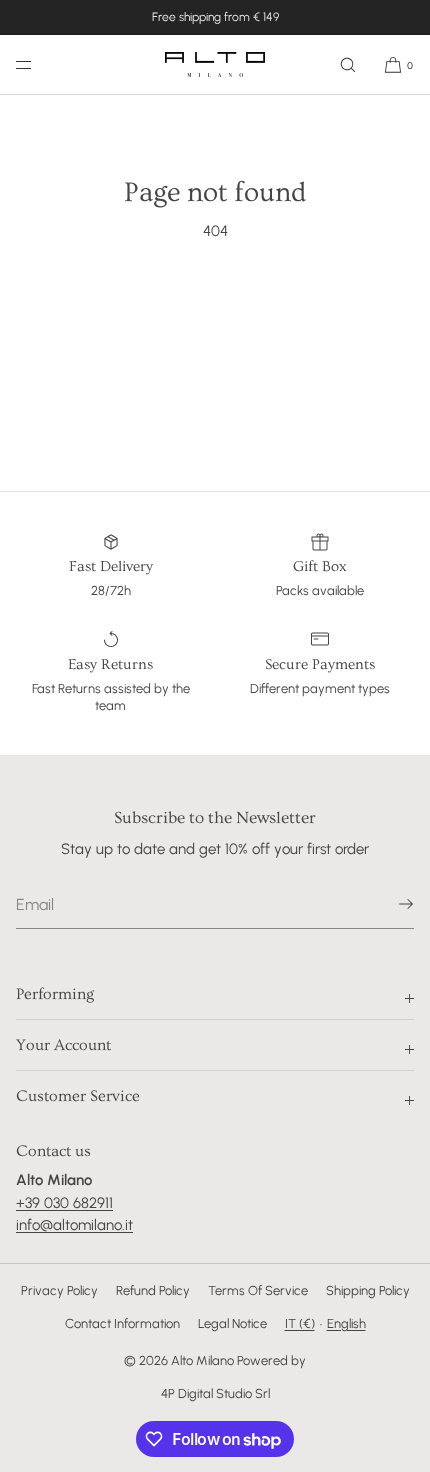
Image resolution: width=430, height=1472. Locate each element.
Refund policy (153, 1290)
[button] (348, 64)
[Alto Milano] (215, 65)
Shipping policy (368, 1290)
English (346, 1323)
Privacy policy (59, 1290)
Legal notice (232, 1323)
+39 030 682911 (64, 1203)
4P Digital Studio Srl (215, 1393)
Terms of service (258, 1290)
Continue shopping (215, 306)
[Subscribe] (389, 904)
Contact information (122, 1323)
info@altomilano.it (74, 1225)
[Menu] (40, 64)
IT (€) (300, 1323)
